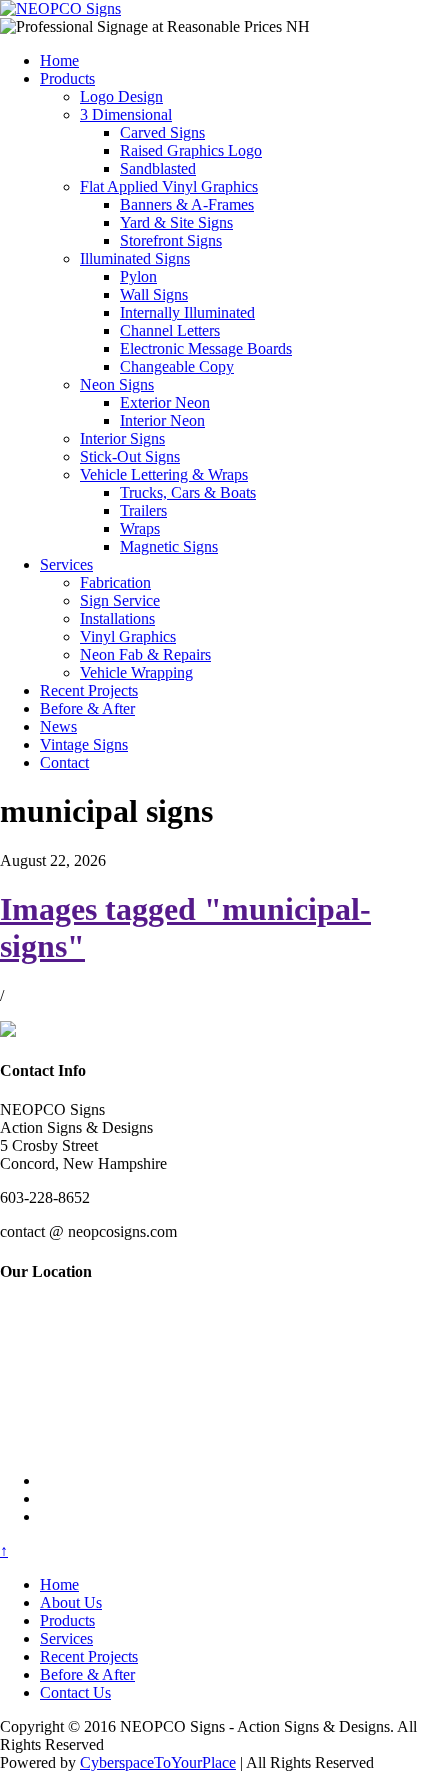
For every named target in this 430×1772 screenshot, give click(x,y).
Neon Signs (117, 384)
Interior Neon (162, 420)
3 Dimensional (126, 114)
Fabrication (115, 582)
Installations (117, 618)
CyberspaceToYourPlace (158, 1762)
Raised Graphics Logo (191, 150)
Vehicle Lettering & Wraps (164, 474)
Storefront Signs (171, 240)
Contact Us (75, 1692)
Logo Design (121, 96)
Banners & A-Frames (187, 204)
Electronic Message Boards (206, 348)
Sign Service (120, 600)
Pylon (138, 276)
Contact (64, 762)
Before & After (87, 708)
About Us (71, 1602)
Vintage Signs (84, 744)
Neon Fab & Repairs (145, 654)
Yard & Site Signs (176, 222)
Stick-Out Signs (130, 456)
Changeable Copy (177, 366)
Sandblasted (158, 168)
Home (59, 60)
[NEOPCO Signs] (60, 8)
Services (66, 564)
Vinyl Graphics (128, 636)
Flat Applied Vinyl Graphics (169, 186)
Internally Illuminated (187, 312)
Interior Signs (122, 438)
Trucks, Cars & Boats (188, 492)
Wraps (140, 528)
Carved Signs (162, 132)
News (58, 726)
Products (67, 78)
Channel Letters (170, 330)
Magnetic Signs (169, 546)
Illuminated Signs (135, 258)
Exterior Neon (165, 402)
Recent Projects (89, 690)
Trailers (143, 510)
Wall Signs (154, 294)
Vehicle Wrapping (136, 672)
